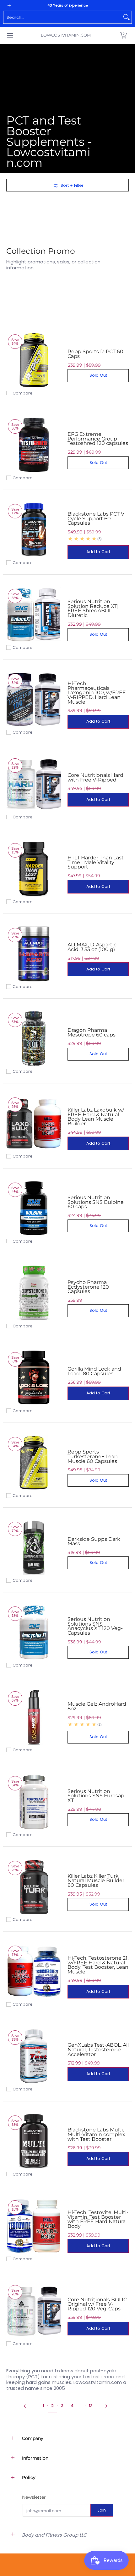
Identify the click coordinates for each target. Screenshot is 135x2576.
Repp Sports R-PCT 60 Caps (95, 354)
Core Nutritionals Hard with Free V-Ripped (95, 777)
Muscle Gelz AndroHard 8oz (97, 1706)
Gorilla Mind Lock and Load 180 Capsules (94, 1371)
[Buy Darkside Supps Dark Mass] (34, 1548)
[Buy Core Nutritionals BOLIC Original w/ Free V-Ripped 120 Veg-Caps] (34, 2311)
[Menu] (10, 35)
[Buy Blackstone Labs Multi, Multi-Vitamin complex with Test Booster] (34, 2141)
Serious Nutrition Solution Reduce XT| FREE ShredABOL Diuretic (93, 608)
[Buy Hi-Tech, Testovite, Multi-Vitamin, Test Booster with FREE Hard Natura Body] (34, 2226)
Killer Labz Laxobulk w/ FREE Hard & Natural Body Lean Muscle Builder (96, 1117)
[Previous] (27, 2406)
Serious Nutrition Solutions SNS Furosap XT (96, 1796)
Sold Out (98, 375)
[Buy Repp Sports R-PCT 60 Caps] (34, 360)
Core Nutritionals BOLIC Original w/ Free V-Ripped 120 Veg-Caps (97, 2304)
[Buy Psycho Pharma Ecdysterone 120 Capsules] (34, 1293)
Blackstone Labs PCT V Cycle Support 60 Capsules (96, 518)
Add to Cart (98, 552)
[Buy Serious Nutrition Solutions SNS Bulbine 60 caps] (34, 1208)
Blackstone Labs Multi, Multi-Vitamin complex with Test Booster (96, 2134)
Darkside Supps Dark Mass (94, 1541)
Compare (23, 393)
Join (102, 2510)
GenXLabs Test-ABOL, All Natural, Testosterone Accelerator (98, 2049)
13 (91, 2406)
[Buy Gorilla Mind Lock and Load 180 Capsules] (34, 1378)
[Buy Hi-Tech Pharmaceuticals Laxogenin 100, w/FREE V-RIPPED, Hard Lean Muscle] (34, 699)
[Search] (127, 17)
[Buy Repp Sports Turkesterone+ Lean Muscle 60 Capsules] (34, 1463)
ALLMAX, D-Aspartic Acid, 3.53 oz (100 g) (92, 947)
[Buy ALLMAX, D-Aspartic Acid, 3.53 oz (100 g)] (34, 954)
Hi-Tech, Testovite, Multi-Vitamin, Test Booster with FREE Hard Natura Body (98, 2219)
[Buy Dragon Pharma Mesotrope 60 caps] (34, 1039)
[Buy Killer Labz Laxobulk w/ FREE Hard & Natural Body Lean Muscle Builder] (34, 1123)
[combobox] (62, 17)
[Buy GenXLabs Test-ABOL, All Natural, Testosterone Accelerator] (34, 2056)
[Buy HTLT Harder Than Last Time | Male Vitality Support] (34, 869)
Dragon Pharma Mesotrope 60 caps (92, 1032)
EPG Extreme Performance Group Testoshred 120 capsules (98, 438)
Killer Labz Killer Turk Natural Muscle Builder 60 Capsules (96, 1880)
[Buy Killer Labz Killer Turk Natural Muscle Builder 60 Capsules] (34, 1887)
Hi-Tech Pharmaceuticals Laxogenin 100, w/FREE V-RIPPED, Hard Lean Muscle (97, 692)
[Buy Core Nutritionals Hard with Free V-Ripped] (34, 784)
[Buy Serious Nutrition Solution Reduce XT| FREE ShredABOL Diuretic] (34, 615)
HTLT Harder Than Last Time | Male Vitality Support (96, 862)
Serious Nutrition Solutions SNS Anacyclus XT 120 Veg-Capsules (95, 1626)
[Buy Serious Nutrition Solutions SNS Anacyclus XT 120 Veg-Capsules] (34, 1632)
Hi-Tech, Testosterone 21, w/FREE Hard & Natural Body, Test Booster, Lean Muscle (98, 1965)
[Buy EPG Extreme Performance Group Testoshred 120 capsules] (34, 445)
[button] (123, 35)
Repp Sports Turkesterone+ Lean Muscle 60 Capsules (93, 1456)
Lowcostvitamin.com (66, 35)
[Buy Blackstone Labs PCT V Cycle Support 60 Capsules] (34, 530)
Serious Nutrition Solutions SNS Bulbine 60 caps (96, 1202)
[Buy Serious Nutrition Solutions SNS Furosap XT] (34, 1802)
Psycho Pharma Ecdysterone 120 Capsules (88, 1287)
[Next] (108, 2406)
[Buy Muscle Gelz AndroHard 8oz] (34, 1717)
